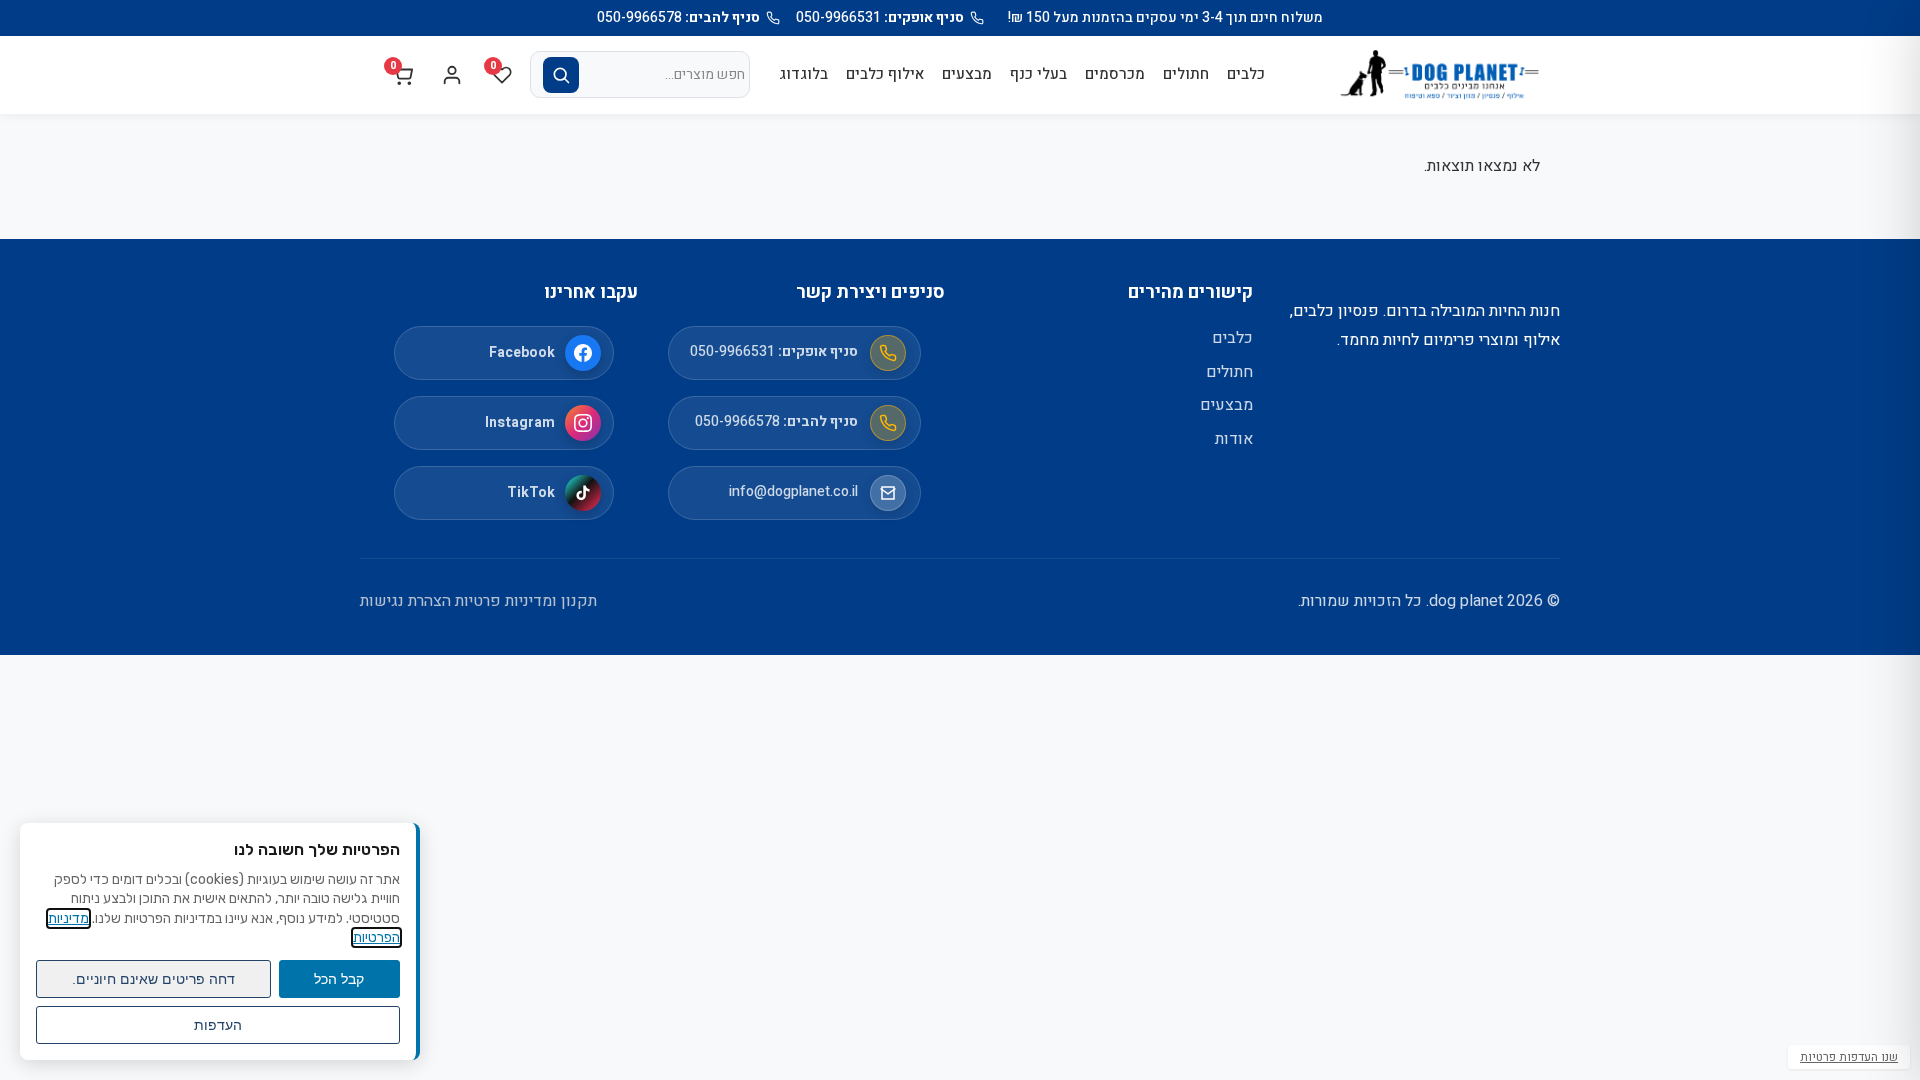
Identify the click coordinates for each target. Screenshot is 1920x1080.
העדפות (218, 1025)
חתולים (1186, 74)
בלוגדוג (803, 74)
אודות (1234, 439)
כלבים (1246, 74)
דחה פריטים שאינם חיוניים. (153, 979)
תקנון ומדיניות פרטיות (526, 601)
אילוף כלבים (885, 74)
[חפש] (561, 75)
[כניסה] (452, 75)
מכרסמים (1115, 74)
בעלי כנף (1038, 74)
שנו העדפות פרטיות (1849, 1057)
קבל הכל (339, 979)
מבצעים (967, 74)
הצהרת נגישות (405, 601)
